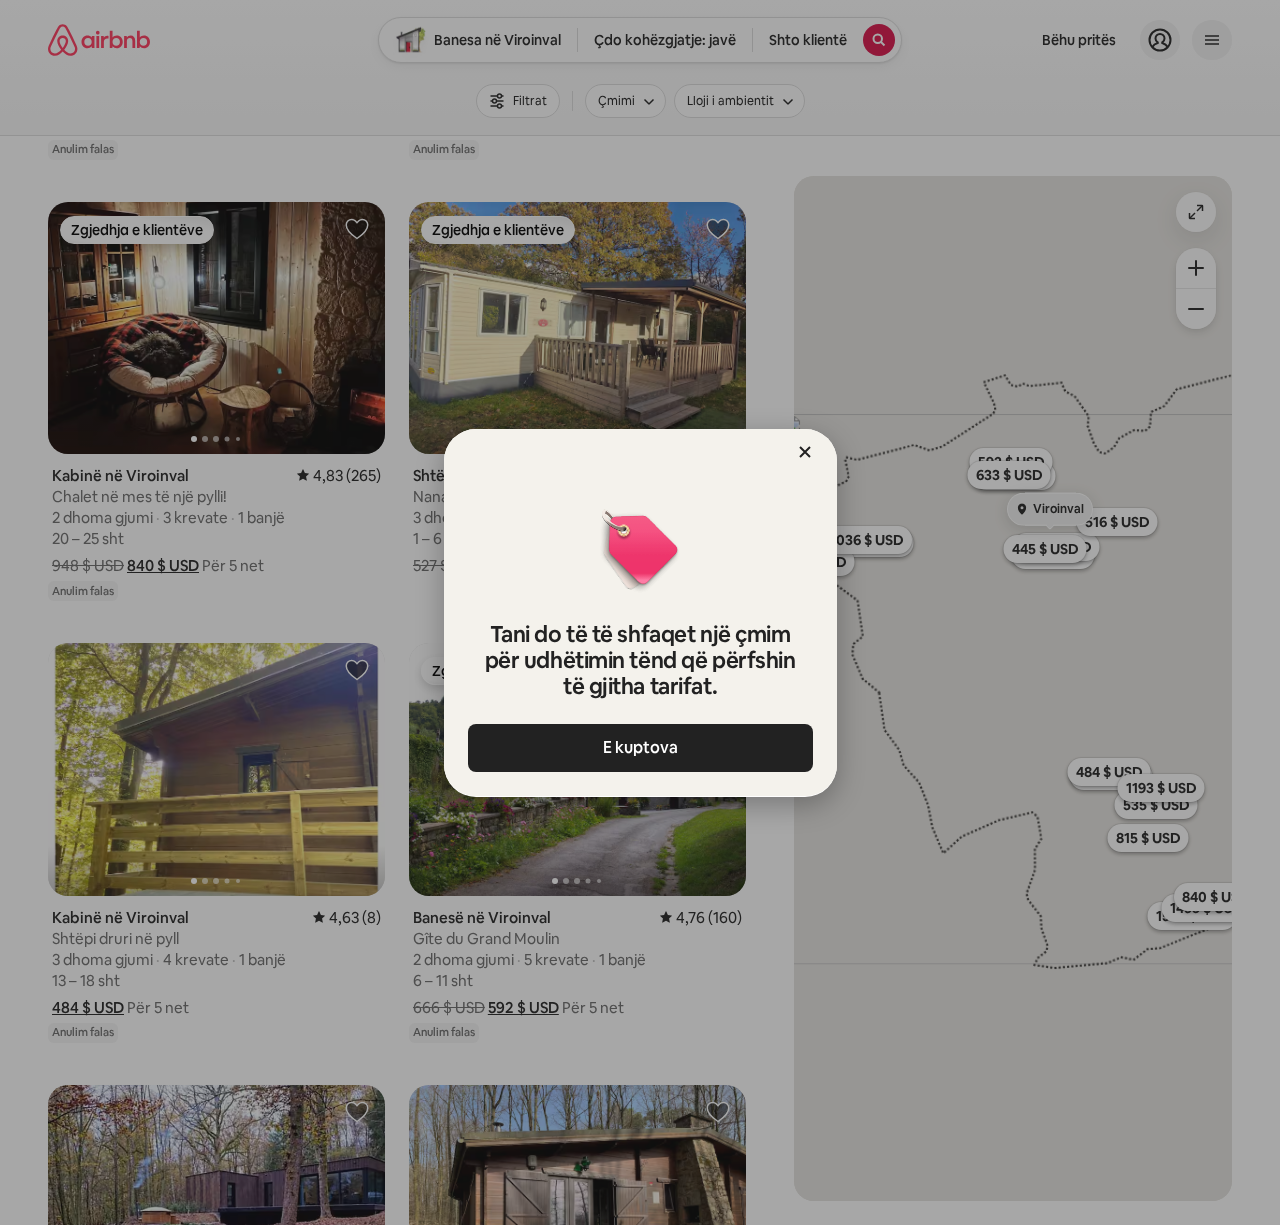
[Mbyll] (805, 452)
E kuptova (640, 747)
